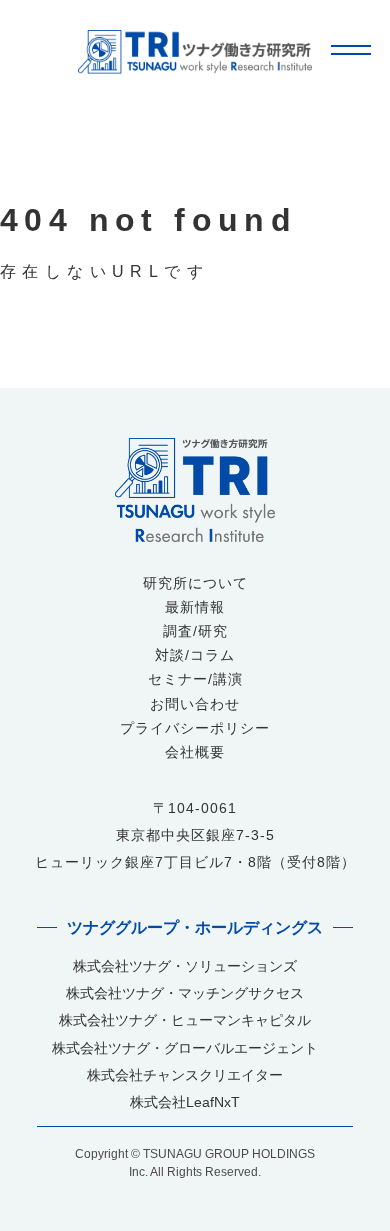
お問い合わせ (195, 705)
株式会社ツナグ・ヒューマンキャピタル (185, 1020)
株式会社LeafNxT (185, 1102)
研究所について (195, 584)
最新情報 (195, 608)
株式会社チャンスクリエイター (185, 1075)
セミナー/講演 (195, 680)
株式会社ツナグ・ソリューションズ (185, 966)
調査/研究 (195, 632)
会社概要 (195, 753)
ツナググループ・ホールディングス (195, 927)
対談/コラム (195, 656)
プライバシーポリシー (195, 729)
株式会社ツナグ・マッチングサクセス (185, 993)
